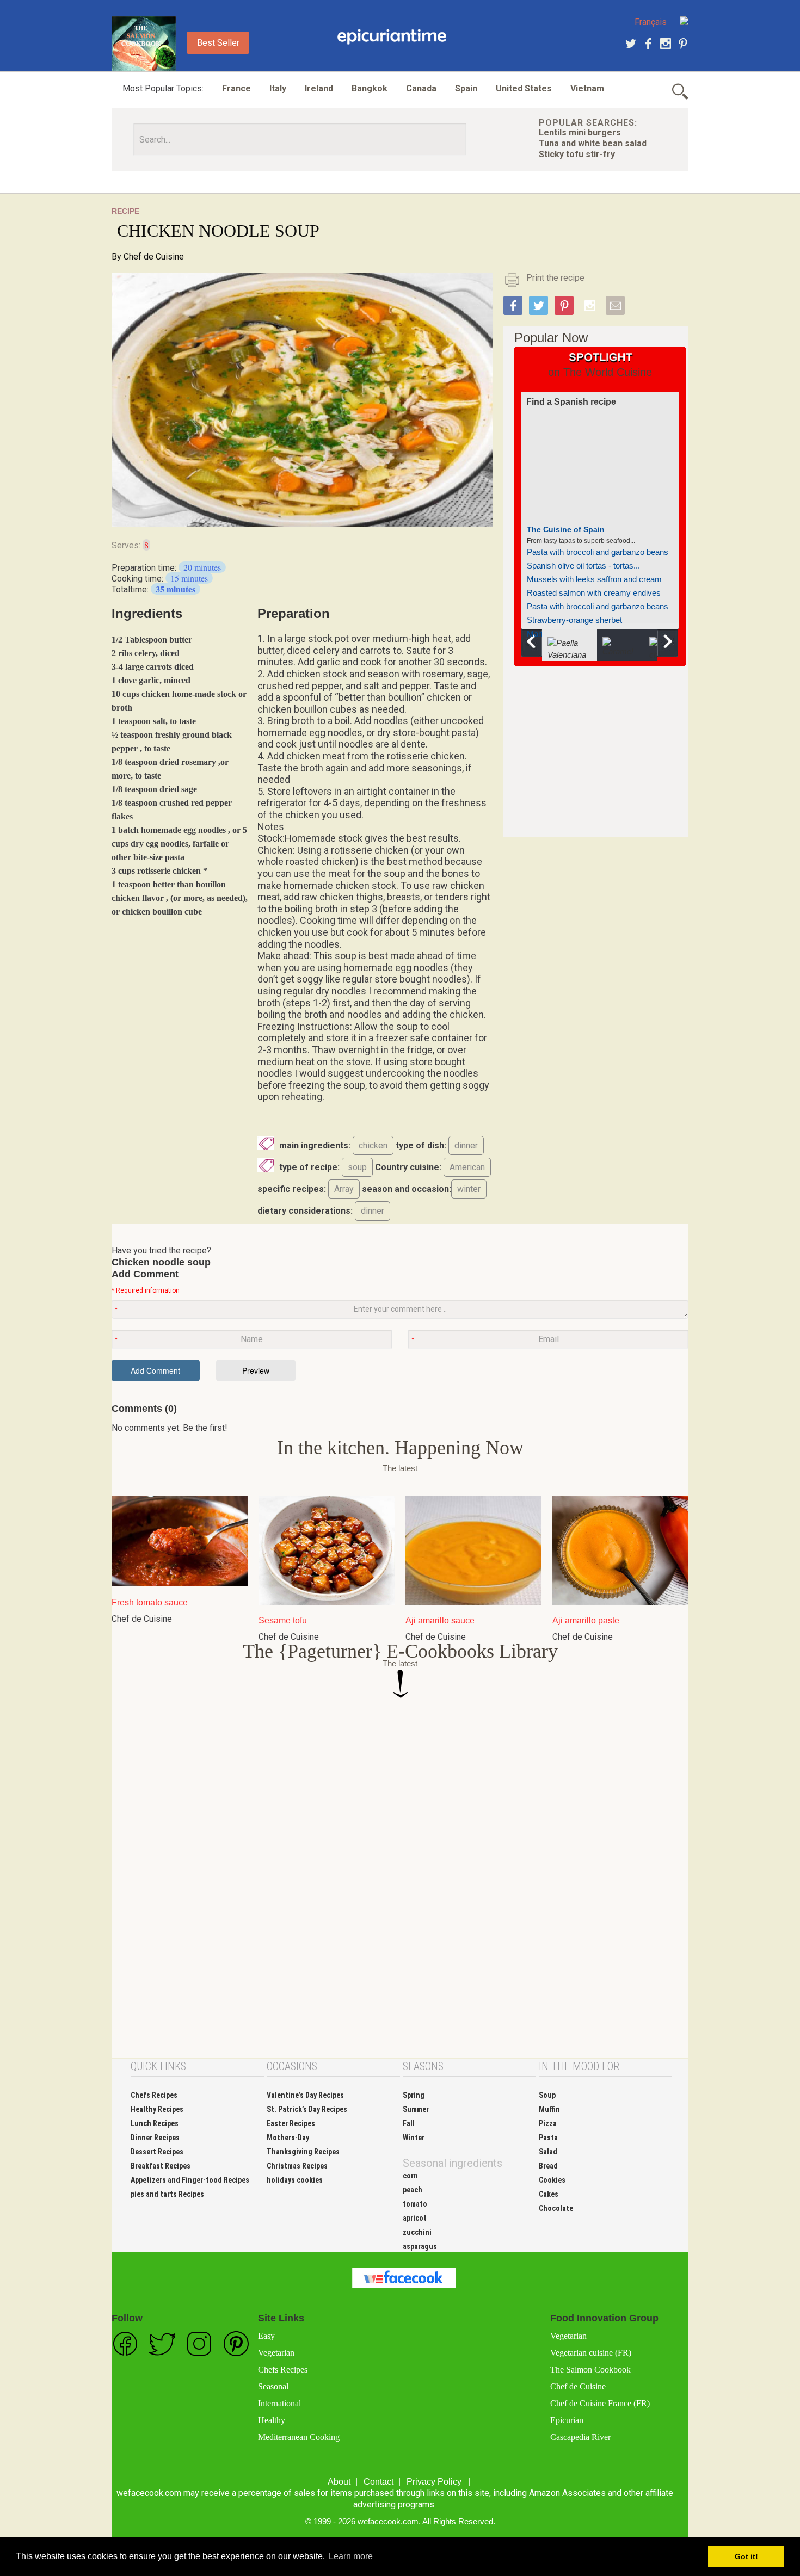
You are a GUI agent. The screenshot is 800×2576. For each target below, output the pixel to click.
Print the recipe (555, 278)
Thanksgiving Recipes (303, 2152)
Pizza (548, 2123)
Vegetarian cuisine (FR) (591, 2353)
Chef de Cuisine (154, 257)
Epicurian (567, 2420)
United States (524, 88)
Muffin (549, 2109)
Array (344, 1189)
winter (469, 1189)
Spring (414, 2095)
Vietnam (587, 88)
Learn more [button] (351, 2556)
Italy (278, 88)
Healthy (272, 2420)
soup (357, 1167)
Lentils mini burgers (580, 132)
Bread (548, 2166)
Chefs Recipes (154, 2095)
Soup (547, 2095)
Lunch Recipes (155, 2123)
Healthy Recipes (157, 2109)
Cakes (549, 2194)
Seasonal (273, 2386)
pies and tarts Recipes (167, 2194)
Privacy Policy (434, 2482)
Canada (421, 88)
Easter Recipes (291, 2123)
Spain (466, 88)
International (279, 2403)
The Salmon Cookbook (590, 2370)
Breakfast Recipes (161, 2166)
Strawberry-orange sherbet (574, 620)
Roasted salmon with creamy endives (594, 593)
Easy (266, 2336)
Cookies (552, 2180)
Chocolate (556, 2208)
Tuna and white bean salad (593, 143)
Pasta (548, 2138)
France (236, 88)
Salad (548, 2152)
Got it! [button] (746, 2556)
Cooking (392, 37)
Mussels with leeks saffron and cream (594, 579)
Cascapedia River (580, 2437)
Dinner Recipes (155, 2138)
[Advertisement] (596, 750)
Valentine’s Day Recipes (305, 2095)
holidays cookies (295, 2180)
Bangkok (370, 88)
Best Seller (218, 43)
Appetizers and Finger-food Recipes (190, 2180)
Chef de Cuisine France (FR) (600, 2403)
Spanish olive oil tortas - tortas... (583, 566)
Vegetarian (276, 2353)
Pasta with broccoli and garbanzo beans (598, 552)
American (467, 1167)
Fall (409, 2123)
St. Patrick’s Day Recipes (307, 2109)
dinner (466, 1145)
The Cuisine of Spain (566, 529)
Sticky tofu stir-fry (577, 154)
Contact (379, 2482)
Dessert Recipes (157, 2152)
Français (651, 22)
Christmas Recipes (297, 2166)
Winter (414, 2138)
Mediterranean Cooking (299, 2437)
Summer (416, 2109)
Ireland (319, 88)
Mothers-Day (288, 2138)
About (339, 2482)
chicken (373, 1145)
